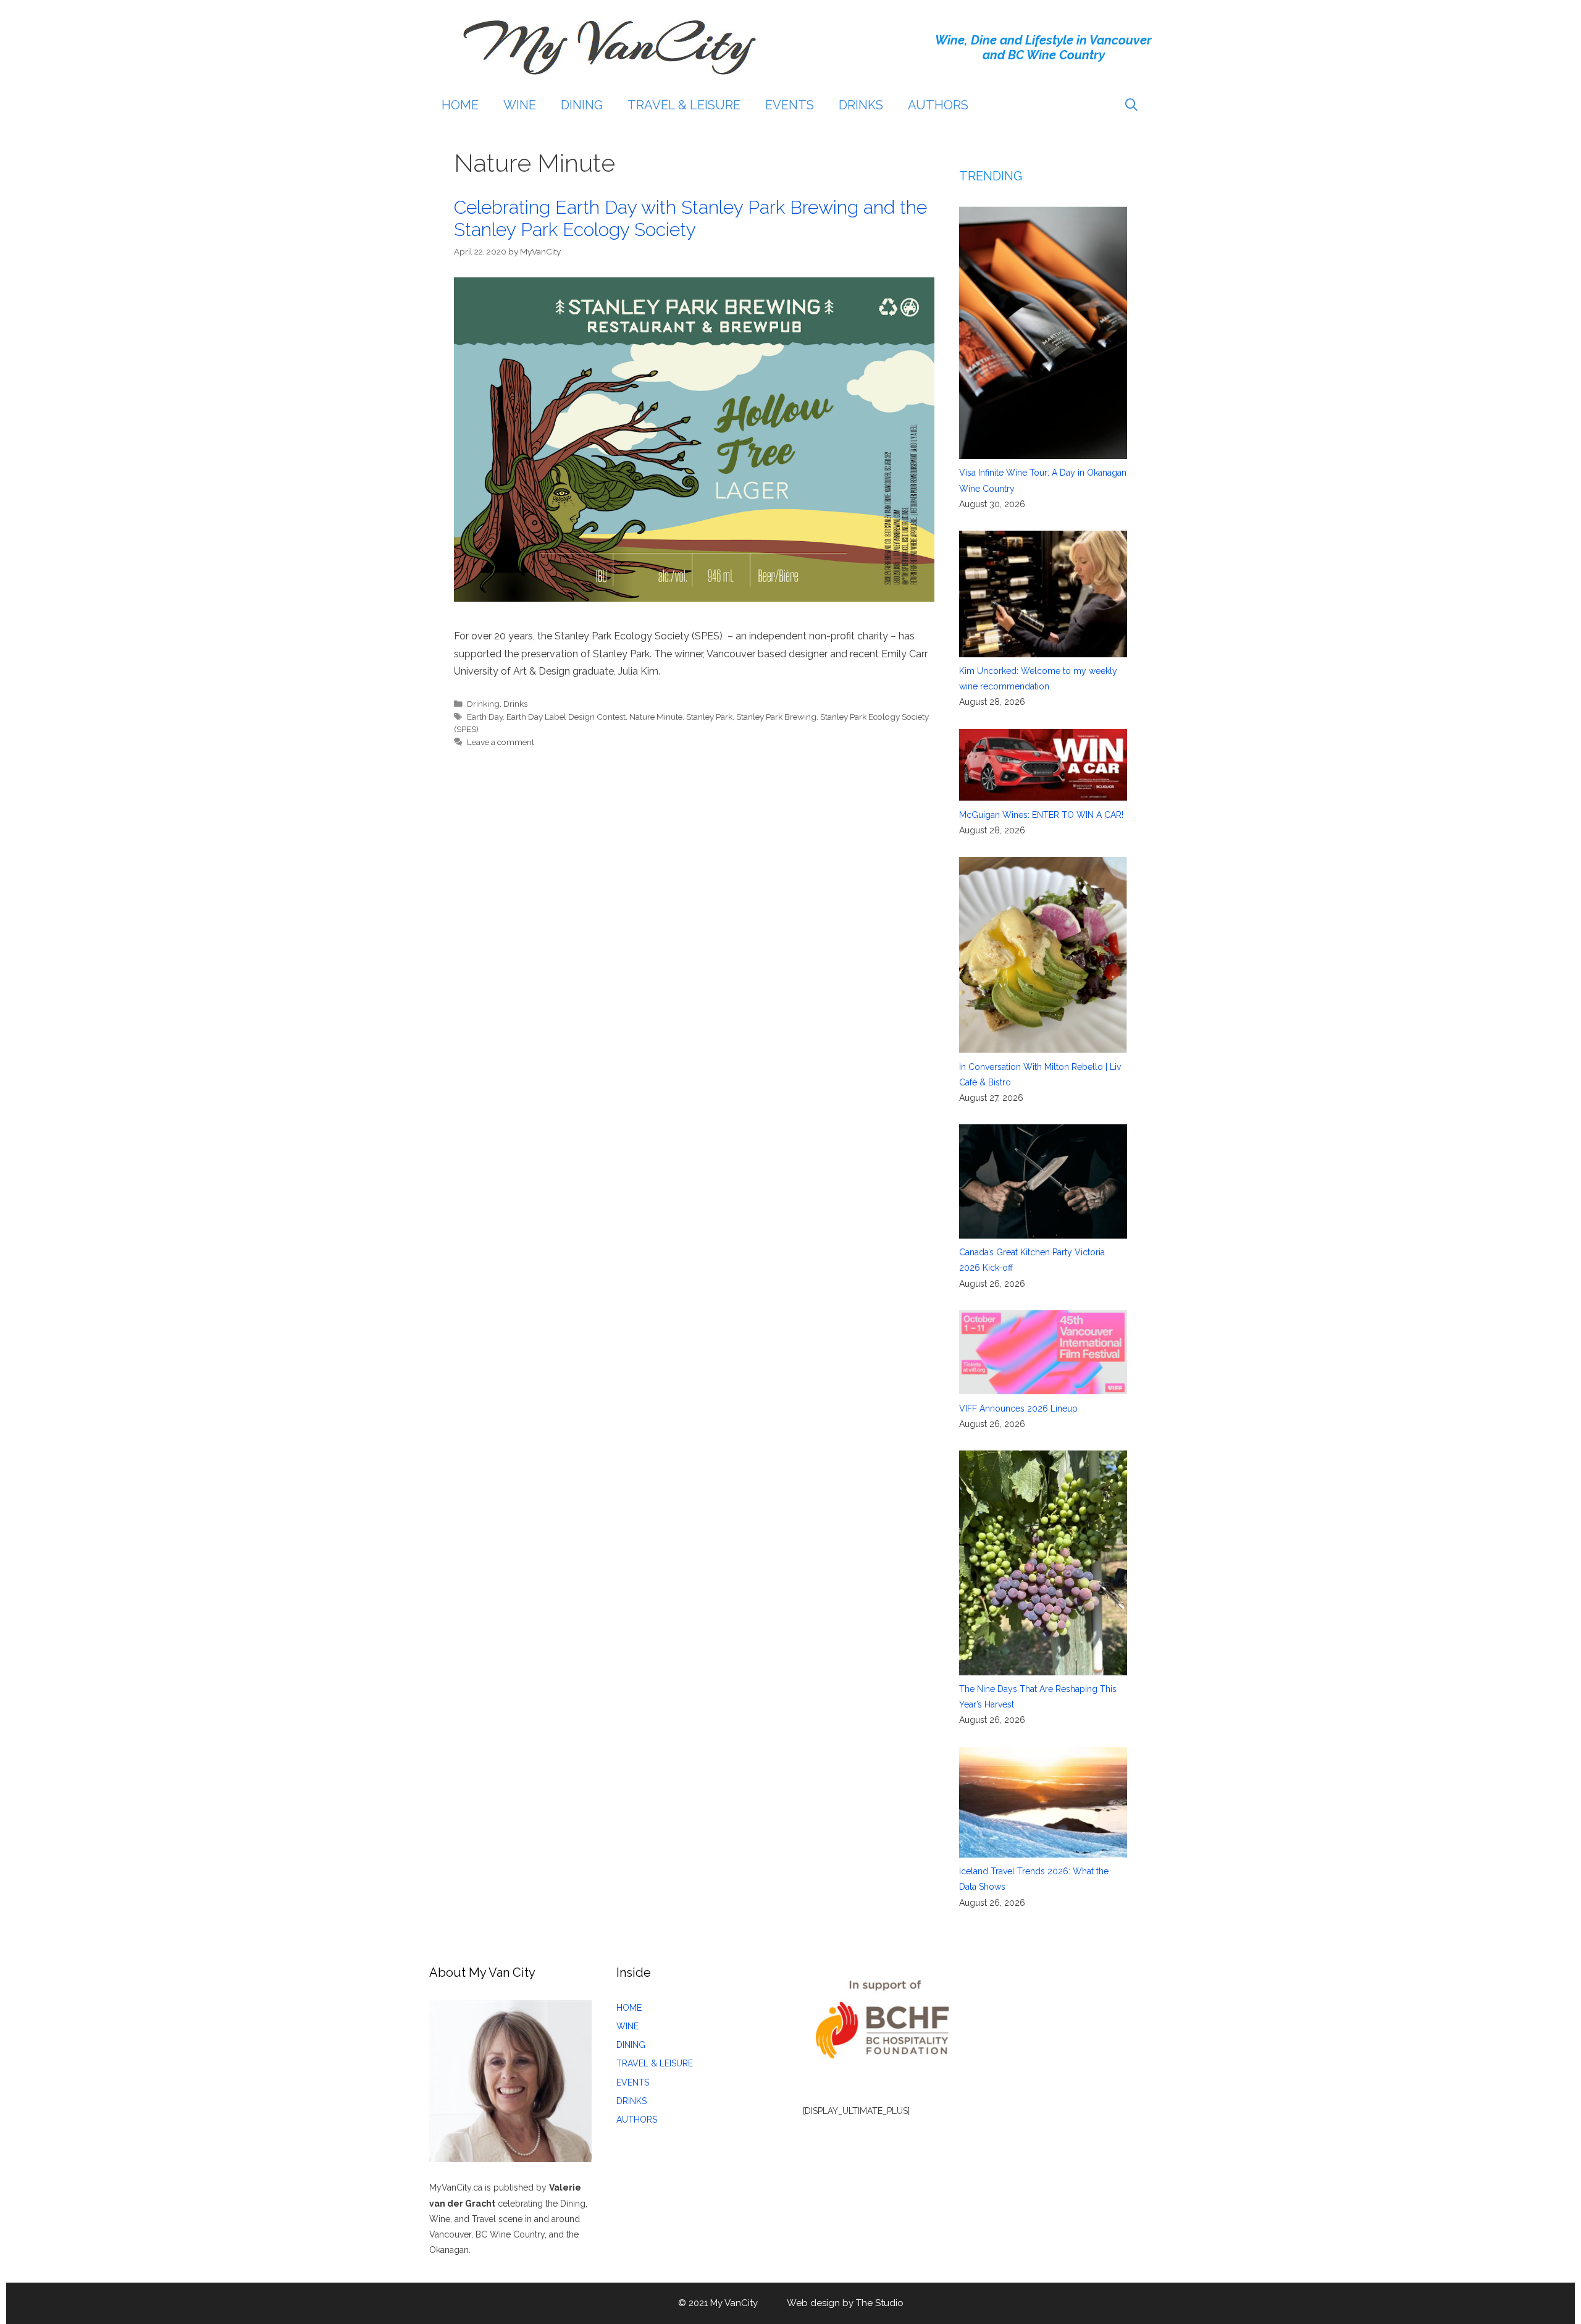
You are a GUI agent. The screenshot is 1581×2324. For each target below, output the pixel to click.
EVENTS (790, 105)
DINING (582, 105)
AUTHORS (938, 105)
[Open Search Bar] (1131, 105)
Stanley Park (709, 717)
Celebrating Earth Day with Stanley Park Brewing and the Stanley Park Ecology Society (690, 218)
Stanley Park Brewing (776, 717)
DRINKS (861, 105)
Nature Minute (656, 717)
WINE (520, 105)
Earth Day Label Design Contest (566, 717)
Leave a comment (501, 742)
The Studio (880, 2303)
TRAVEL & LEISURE (684, 105)
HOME (460, 105)
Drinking (483, 704)
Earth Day (485, 717)
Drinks (515, 704)
